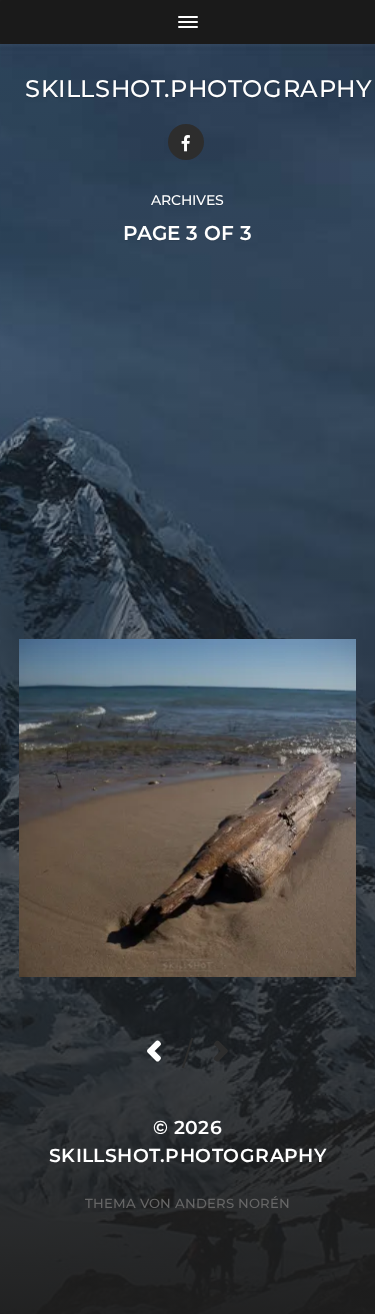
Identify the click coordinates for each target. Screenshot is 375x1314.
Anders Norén (232, 1203)
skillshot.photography (199, 88)
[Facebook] (186, 142)
